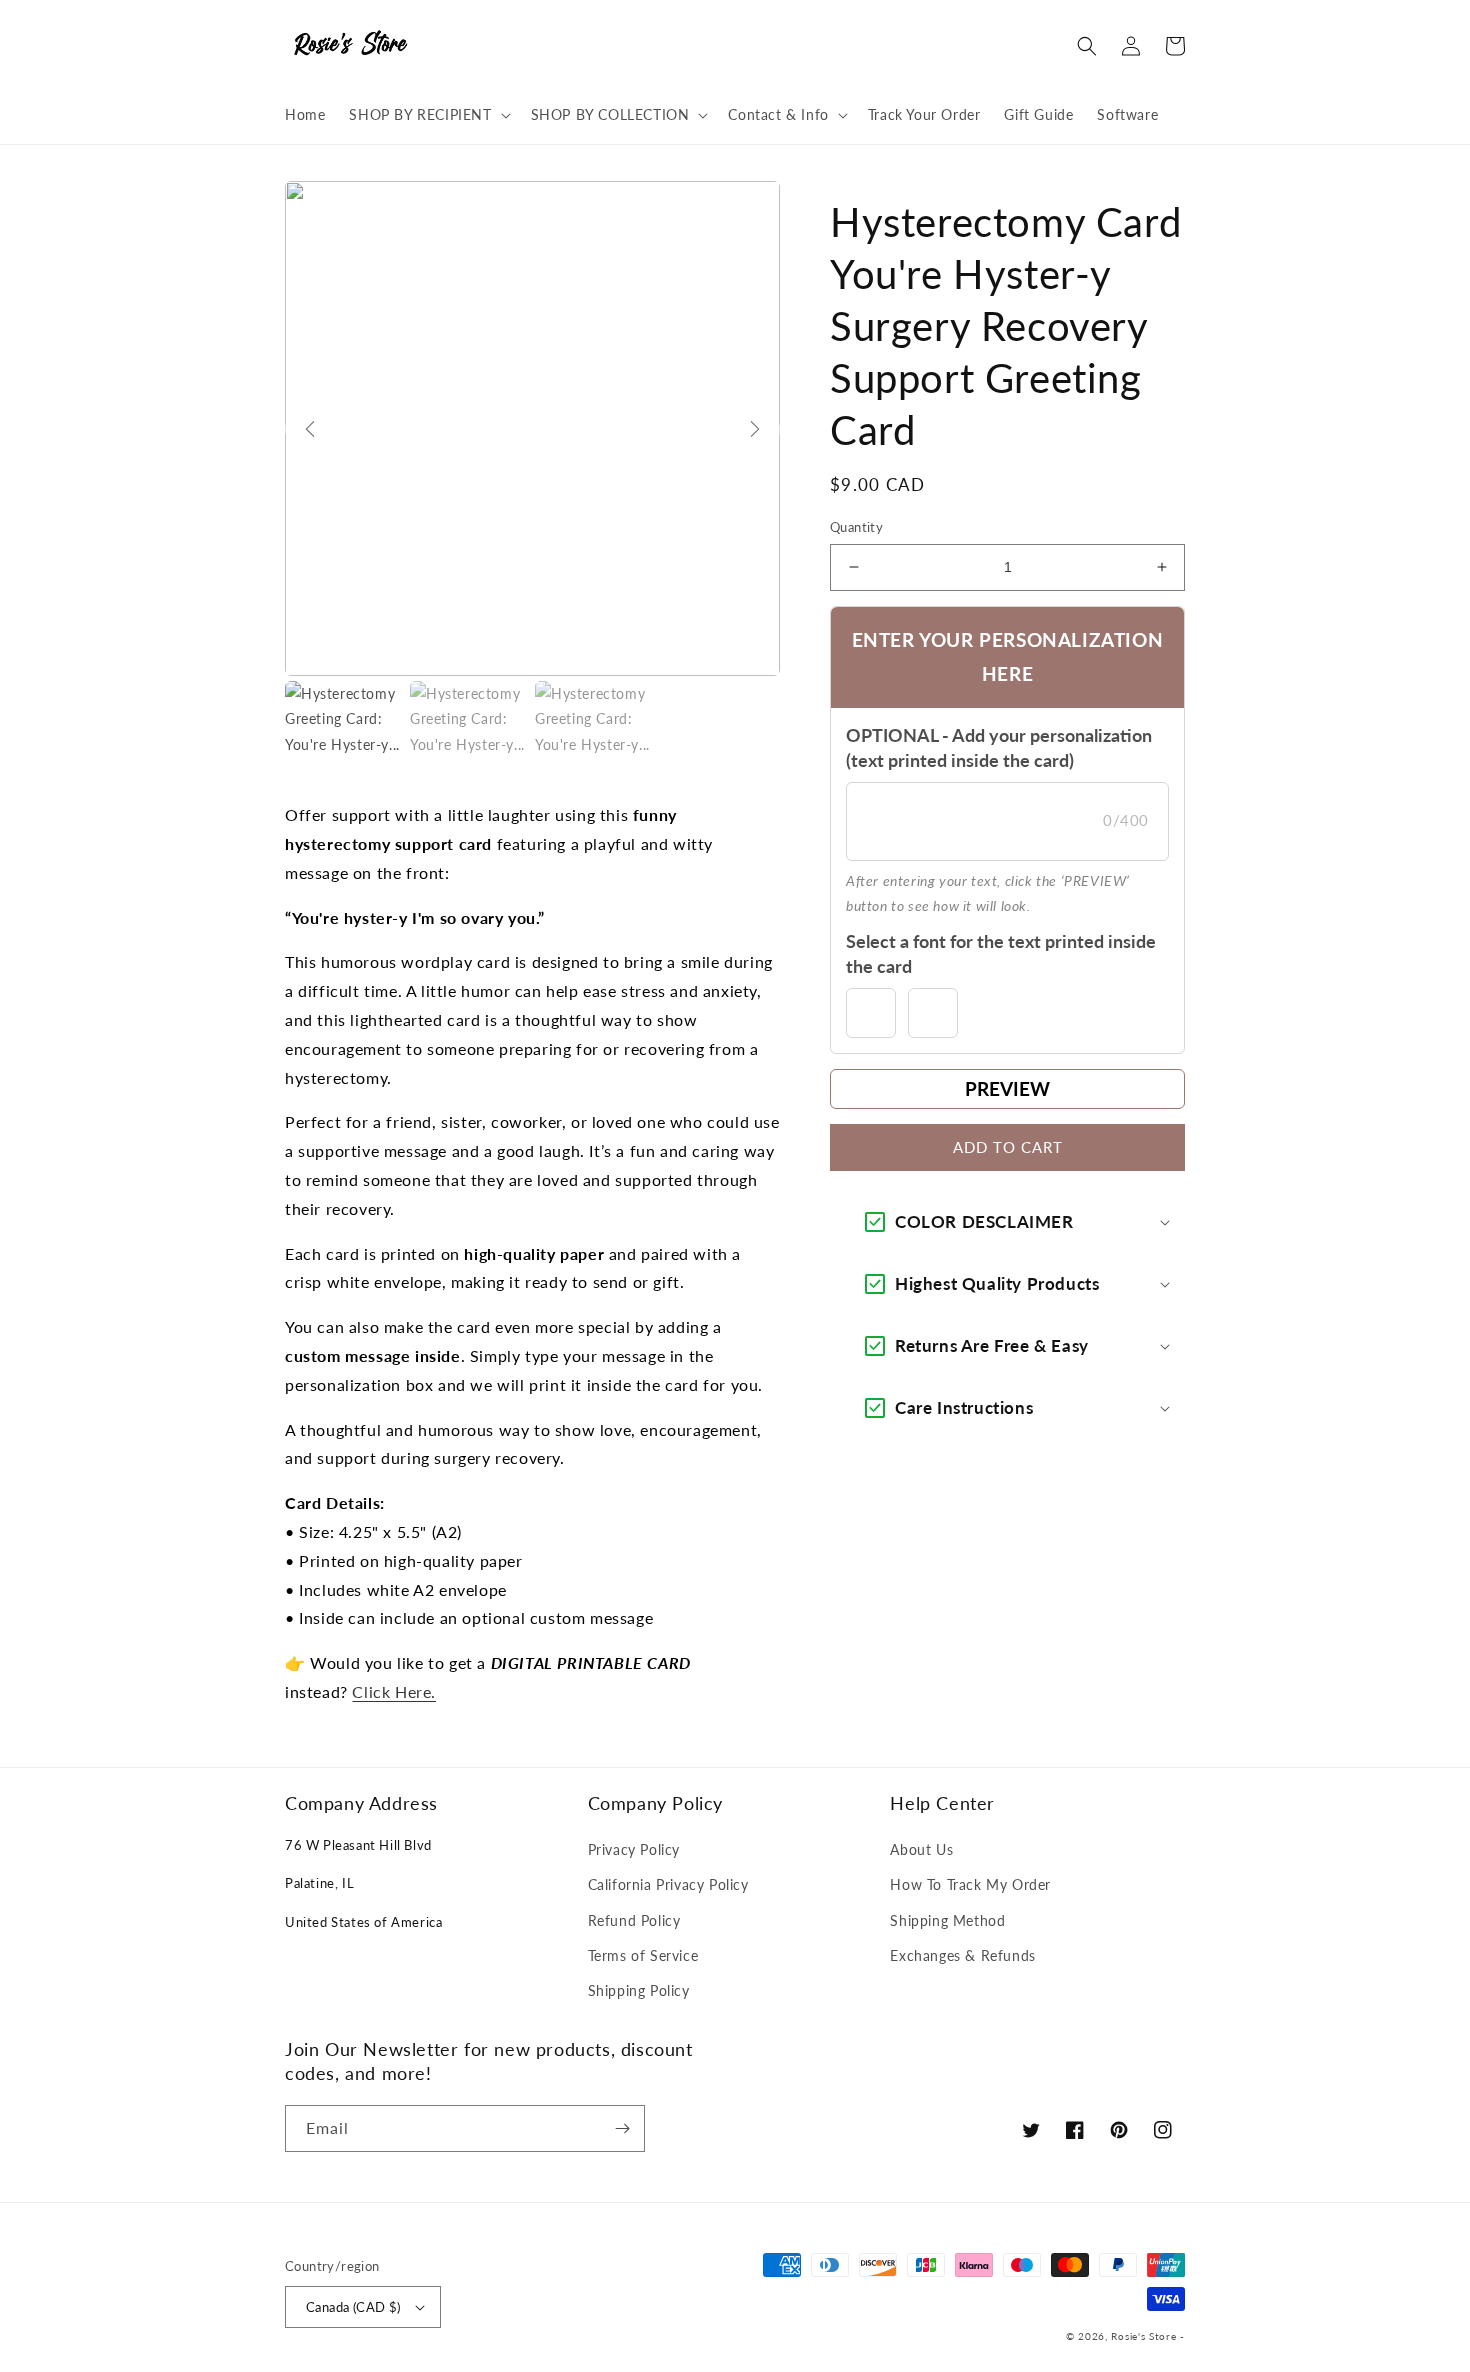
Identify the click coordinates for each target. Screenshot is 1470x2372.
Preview (1007, 1088)
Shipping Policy (639, 1990)
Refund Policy (634, 1920)
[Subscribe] (622, 2128)
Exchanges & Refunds (962, 1955)
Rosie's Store (1145, 2336)
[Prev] (310, 429)
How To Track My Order (970, 1884)
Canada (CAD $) (353, 2307)
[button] (427, 115)
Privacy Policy (634, 1849)
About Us (921, 1849)
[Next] (755, 429)
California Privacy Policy (668, 1884)
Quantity (856, 527)
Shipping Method (947, 1920)
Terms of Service (643, 1955)
